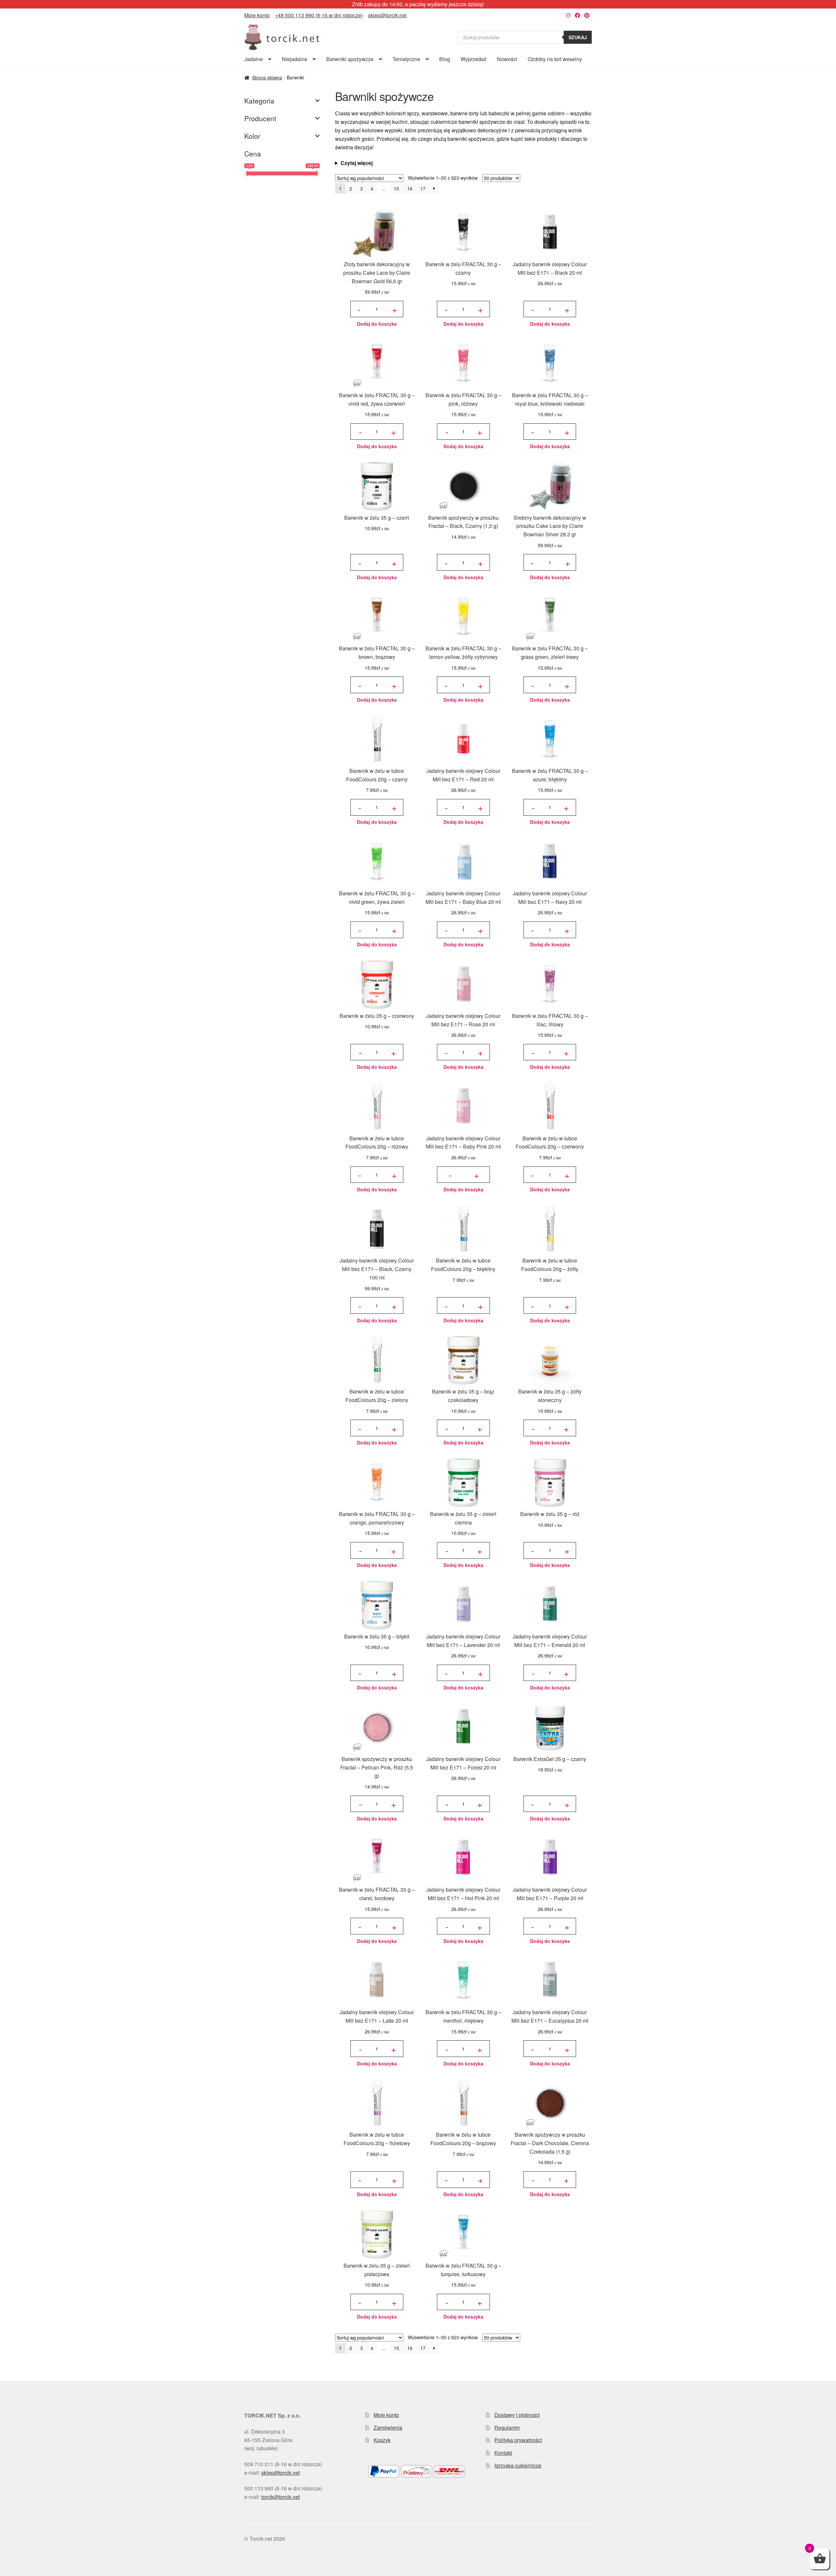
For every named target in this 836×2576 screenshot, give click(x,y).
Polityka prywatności (518, 2440)
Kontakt (503, 2453)
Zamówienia (388, 2428)
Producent (260, 118)
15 (396, 188)
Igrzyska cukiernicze (518, 2465)
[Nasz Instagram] (568, 15)
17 (423, 188)
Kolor (252, 136)
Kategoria (259, 101)
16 (410, 188)
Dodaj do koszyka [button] (377, 324)
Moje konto (257, 15)
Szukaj (578, 37)
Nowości (507, 59)
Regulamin (507, 2428)
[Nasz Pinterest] (587, 15)
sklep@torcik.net (387, 15)
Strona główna (267, 77)
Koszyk (382, 2440)
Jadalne (254, 59)
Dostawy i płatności (517, 2415)
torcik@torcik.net (281, 2497)
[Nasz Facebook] (577, 15)
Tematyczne (406, 59)
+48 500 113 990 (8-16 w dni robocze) (319, 15)
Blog (445, 59)
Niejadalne (295, 59)
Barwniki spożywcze (350, 59)
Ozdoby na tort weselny (555, 59)
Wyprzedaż (474, 59)
